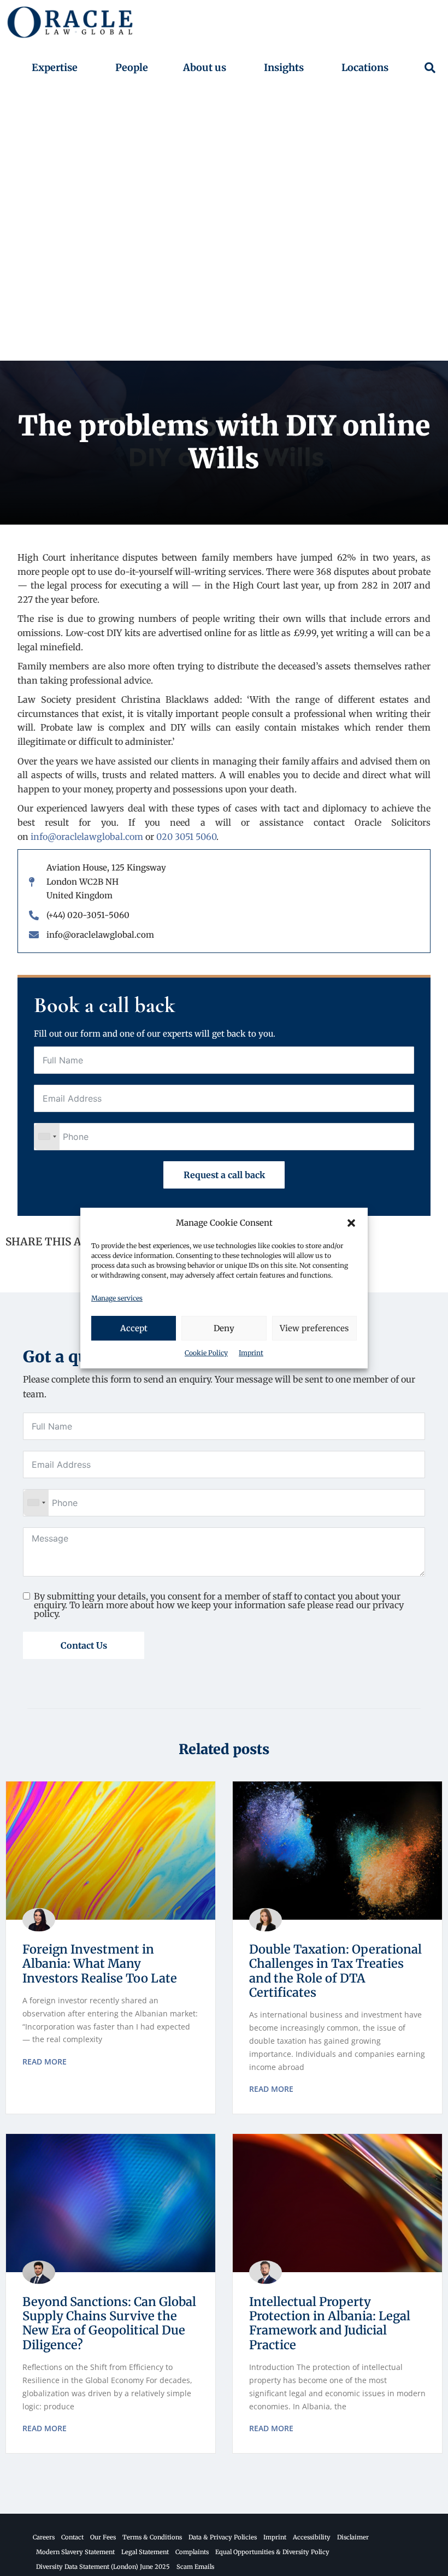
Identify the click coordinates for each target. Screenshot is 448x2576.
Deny (224, 1328)
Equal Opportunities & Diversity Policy (272, 2552)
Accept (134, 1328)
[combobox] (47, 1137)
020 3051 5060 (186, 837)
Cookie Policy (206, 1353)
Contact (72, 2537)
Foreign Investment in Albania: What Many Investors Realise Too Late (100, 1964)
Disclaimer (353, 2537)
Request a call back (224, 1175)
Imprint (251, 1353)
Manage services (117, 1298)
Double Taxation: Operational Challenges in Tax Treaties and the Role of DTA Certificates (335, 1971)
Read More (45, 2062)
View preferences (314, 1328)
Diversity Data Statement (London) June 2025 (103, 2567)
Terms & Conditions (152, 2537)
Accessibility (312, 2537)
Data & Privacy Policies (223, 2537)
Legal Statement (145, 2552)
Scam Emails (195, 2567)
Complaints (192, 2552)
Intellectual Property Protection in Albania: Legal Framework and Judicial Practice (330, 2323)
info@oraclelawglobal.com (87, 837)
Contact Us (84, 1645)
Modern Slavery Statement (75, 2552)
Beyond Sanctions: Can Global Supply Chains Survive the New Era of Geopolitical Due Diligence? (109, 2323)
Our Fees (103, 2537)
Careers (44, 2537)
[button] (351, 1223)
